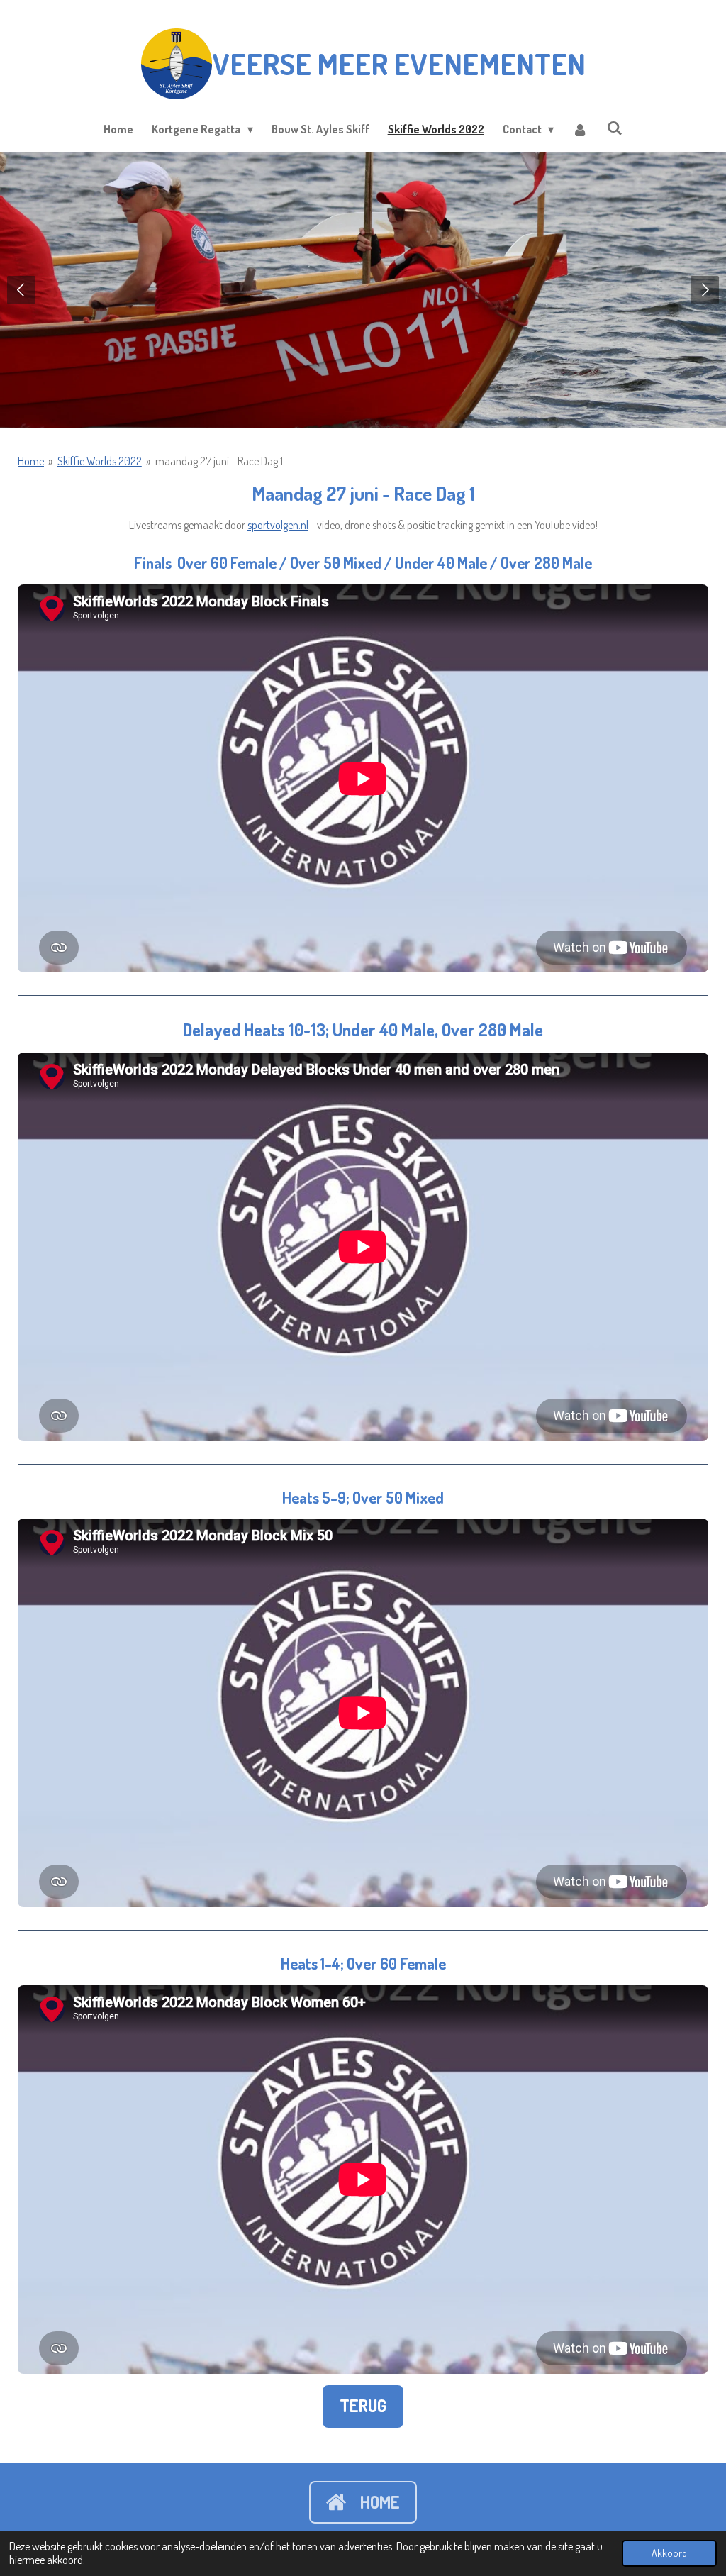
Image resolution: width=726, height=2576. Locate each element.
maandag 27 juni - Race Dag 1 (219, 461)
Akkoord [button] (669, 2553)
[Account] (580, 129)
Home (31, 461)
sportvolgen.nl (278, 525)
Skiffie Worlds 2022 (100, 461)
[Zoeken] (614, 128)
